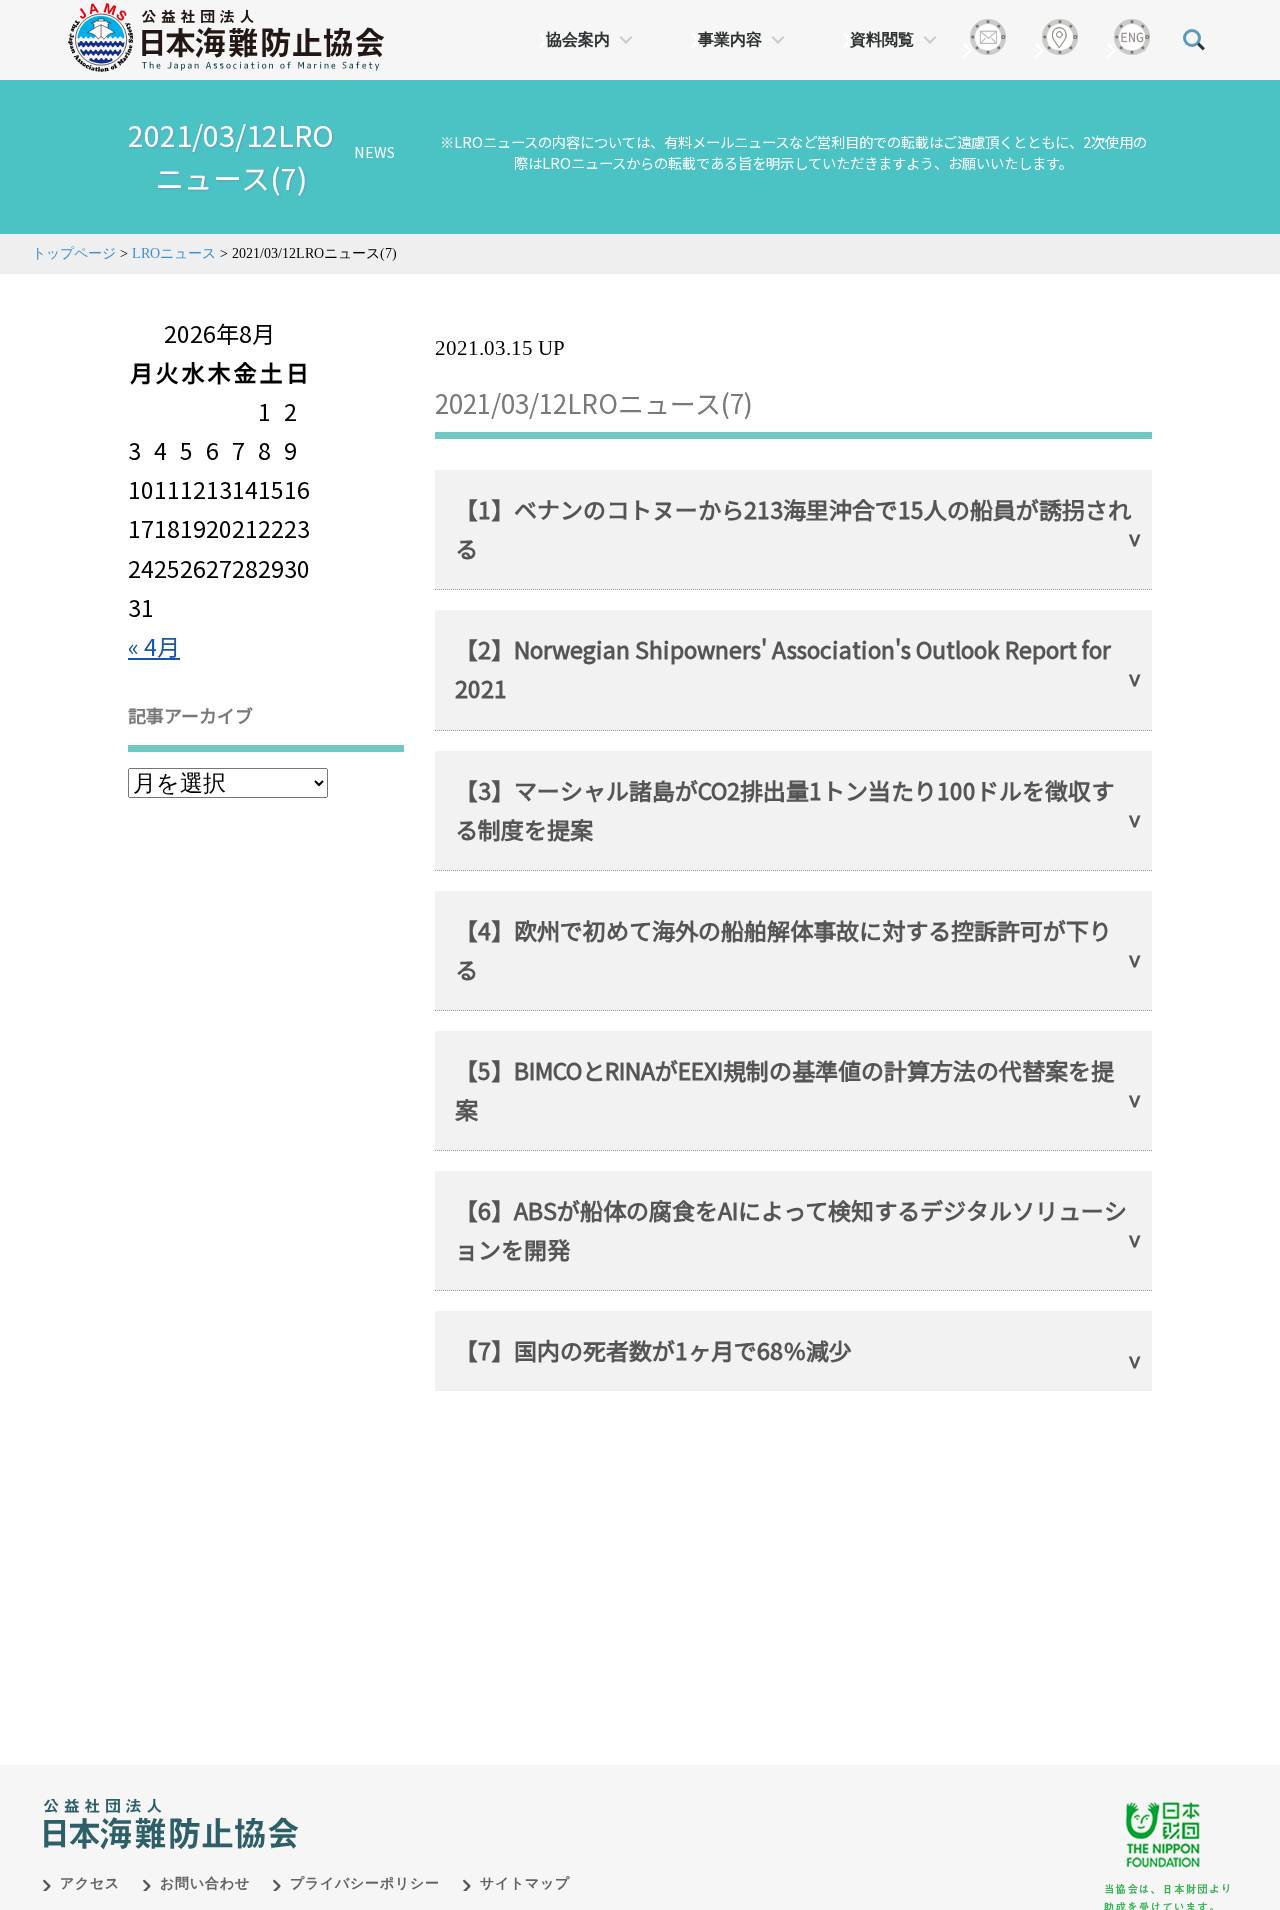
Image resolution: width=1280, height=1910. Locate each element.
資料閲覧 (882, 39)
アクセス (90, 1883)
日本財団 (460, 1803)
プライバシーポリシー (365, 1883)
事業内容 (730, 39)
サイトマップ (525, 1883)
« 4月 (154, 646)
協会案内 (578, 39)
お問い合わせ (205, 1883)
